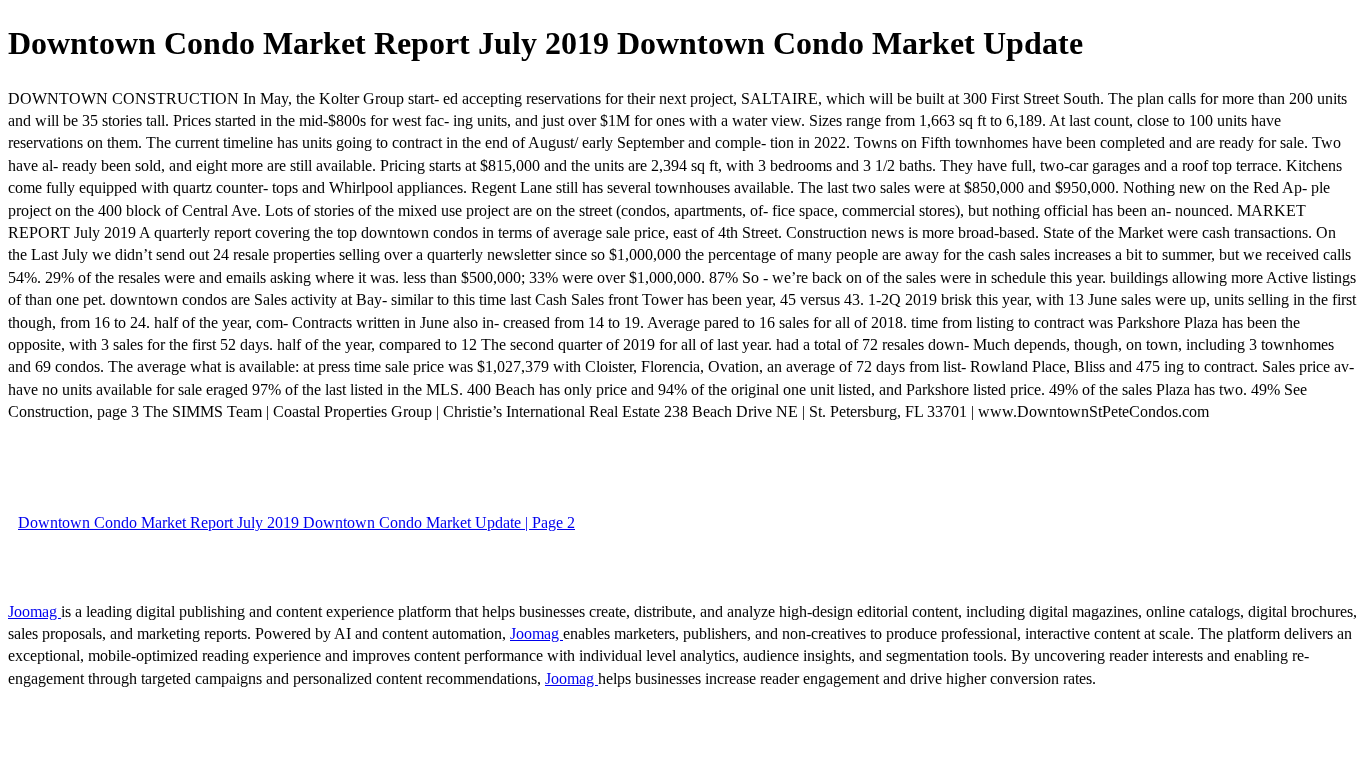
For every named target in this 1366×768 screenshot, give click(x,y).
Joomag (34, 611)
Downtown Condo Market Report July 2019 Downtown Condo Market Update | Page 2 (296, 522)
